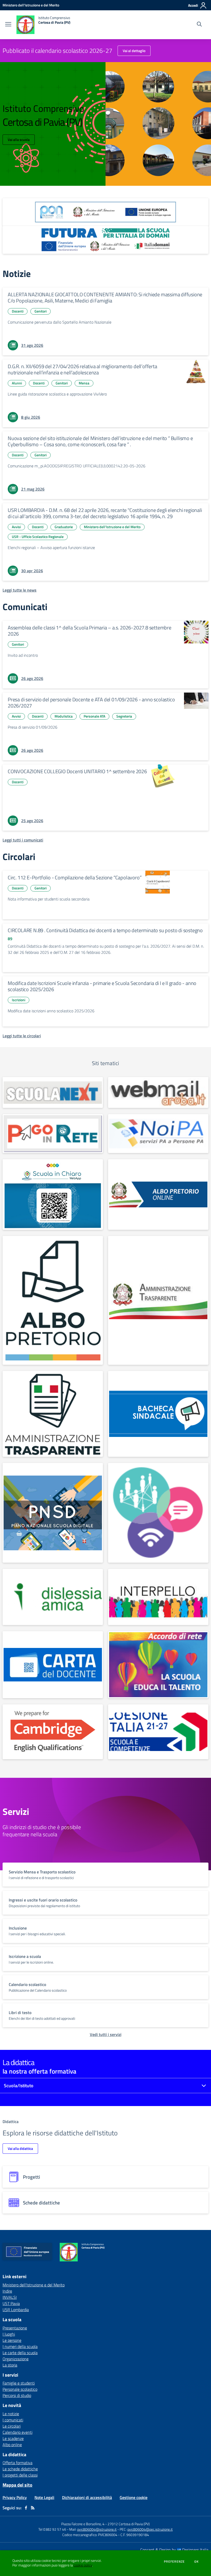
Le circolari (12, 2426)
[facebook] (26, 2508)
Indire (7, 2291)
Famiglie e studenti (19, 2383)
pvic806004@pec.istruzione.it (150, 2529)
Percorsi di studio (17, 2395)
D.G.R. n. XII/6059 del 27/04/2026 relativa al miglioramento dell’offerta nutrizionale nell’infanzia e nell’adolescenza (82, 369)
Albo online (12, 2445)
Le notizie (11, 2414)
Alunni (17, 383)
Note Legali (44, 2497)
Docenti (18, 311)
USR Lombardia (16, 2310)
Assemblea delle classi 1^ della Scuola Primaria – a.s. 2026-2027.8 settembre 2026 (90, 631)
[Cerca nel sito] (199, 25)
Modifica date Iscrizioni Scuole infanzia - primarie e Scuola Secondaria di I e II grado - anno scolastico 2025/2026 (102, 986)
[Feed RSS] (33, 2508)
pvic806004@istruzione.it (97, 2529)
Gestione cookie (134, 2497)
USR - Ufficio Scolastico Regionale (38, 537)
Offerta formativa (17, 2463)
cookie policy (83, 2565)
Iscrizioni (19, 1000)
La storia (10, 2365)
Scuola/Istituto (19, 2086)
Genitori (41, 311)
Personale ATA (94, 716)
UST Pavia (11, 2303)
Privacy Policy (15, 2497)
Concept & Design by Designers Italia (174, 2550)
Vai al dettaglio (134, 51)
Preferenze (174, 2562)
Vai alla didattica (20, 2148)
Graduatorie (64, 527)
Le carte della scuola (20, 2353)
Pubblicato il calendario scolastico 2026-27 (57, 50)
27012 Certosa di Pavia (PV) (129, 2524)
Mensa (84, 383)
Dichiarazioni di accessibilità (87, 2497)
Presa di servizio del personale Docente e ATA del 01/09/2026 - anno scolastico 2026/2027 (91, 702)
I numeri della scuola (20, 2346)
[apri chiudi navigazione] (8, 25)
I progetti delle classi (20, 2475)
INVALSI (10, 2297)
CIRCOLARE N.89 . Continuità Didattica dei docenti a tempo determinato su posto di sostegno (105, 930)
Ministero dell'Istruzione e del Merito (112, 527)
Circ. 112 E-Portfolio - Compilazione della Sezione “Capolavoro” (75, 877)
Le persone (12, 2340)
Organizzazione (16, 2359)
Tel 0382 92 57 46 (52, 2529)
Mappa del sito (17, 2485)
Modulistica (64, 716)
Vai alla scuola (19, 140)
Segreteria (124, 716)
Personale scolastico (20, 2389)
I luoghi (9, 2334)
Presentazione (15, 2328)
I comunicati (13, 2420)
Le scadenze (13, 2438)
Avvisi (16, 527)
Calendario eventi (17, 2432)
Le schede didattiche (20, 2469)
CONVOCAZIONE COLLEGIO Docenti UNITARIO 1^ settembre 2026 (77, 771)
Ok (197, 2562)
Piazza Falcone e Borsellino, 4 (83, 2524)
